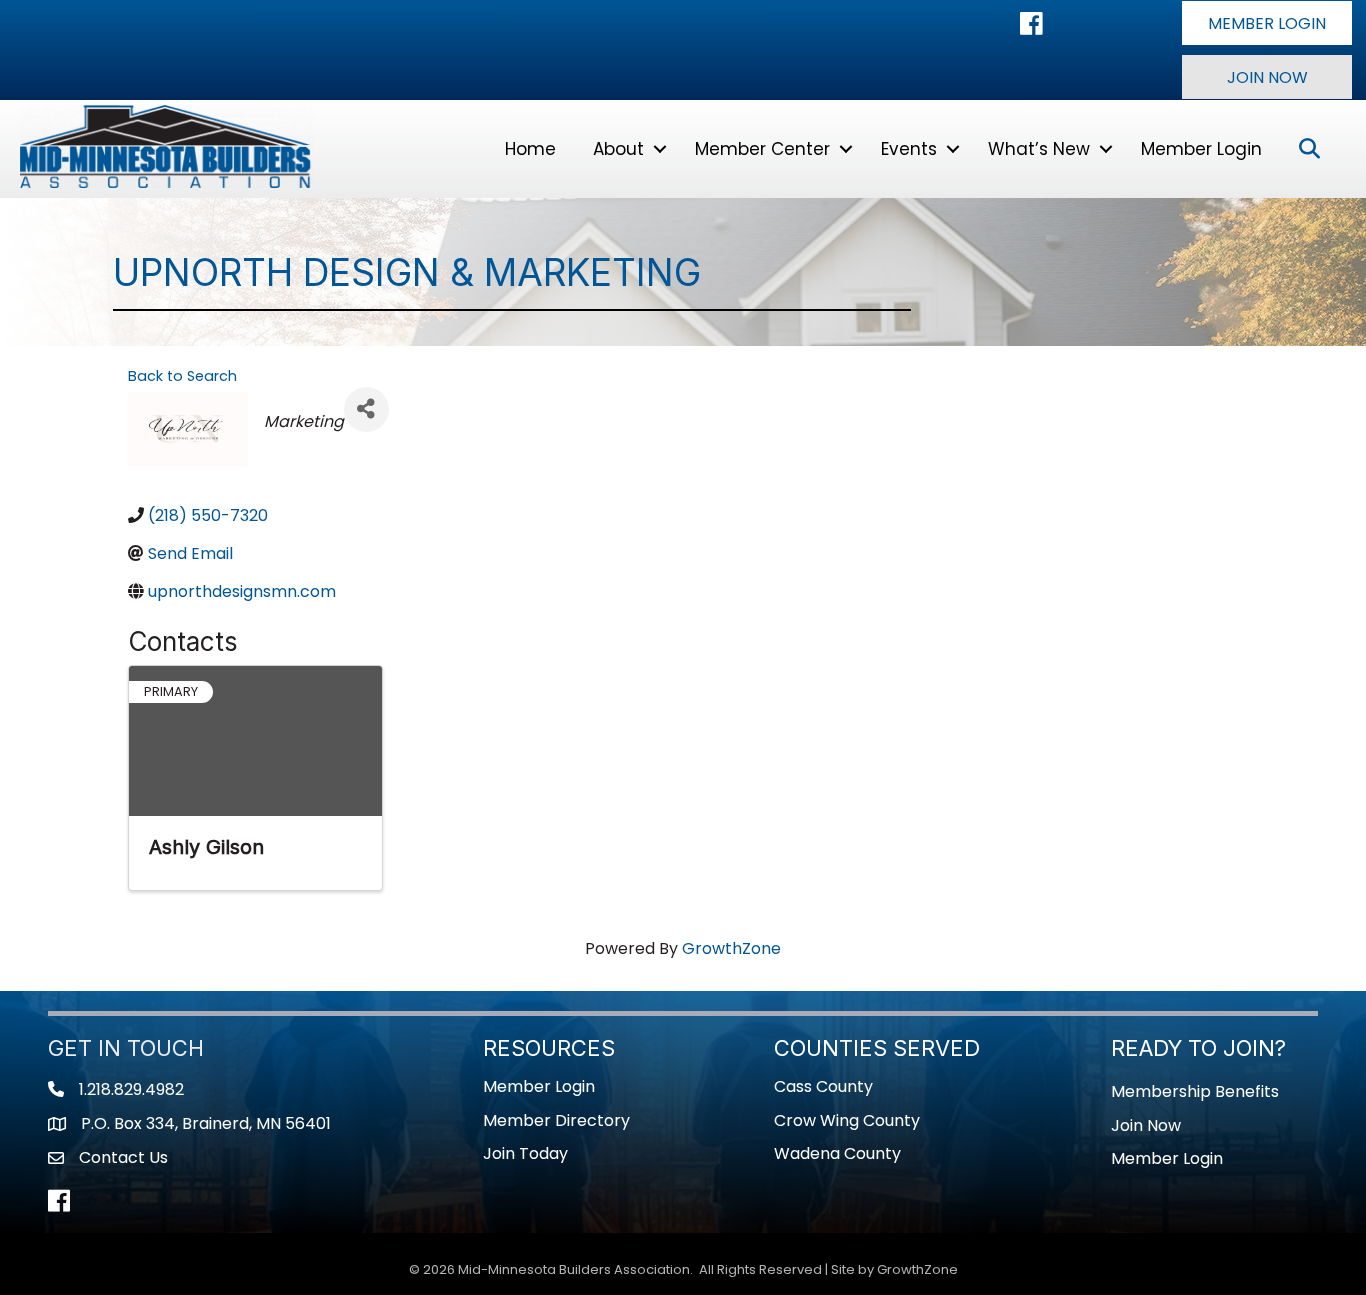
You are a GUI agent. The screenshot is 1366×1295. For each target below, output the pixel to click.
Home (530, 149)
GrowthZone (731, 948)
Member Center (762, 149)
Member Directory (556, 1120)
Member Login (1201, 149)
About (618, 149)
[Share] (366, 409)
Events (909, 149)
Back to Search (182, 376)
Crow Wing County (847, 1120)
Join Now (1146, 1125)
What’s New (1039, 149)
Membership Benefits (1195, 1091)
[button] (1267, 23)
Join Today (525, 1153)
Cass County (823, 1086)
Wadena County (837, 1153)
